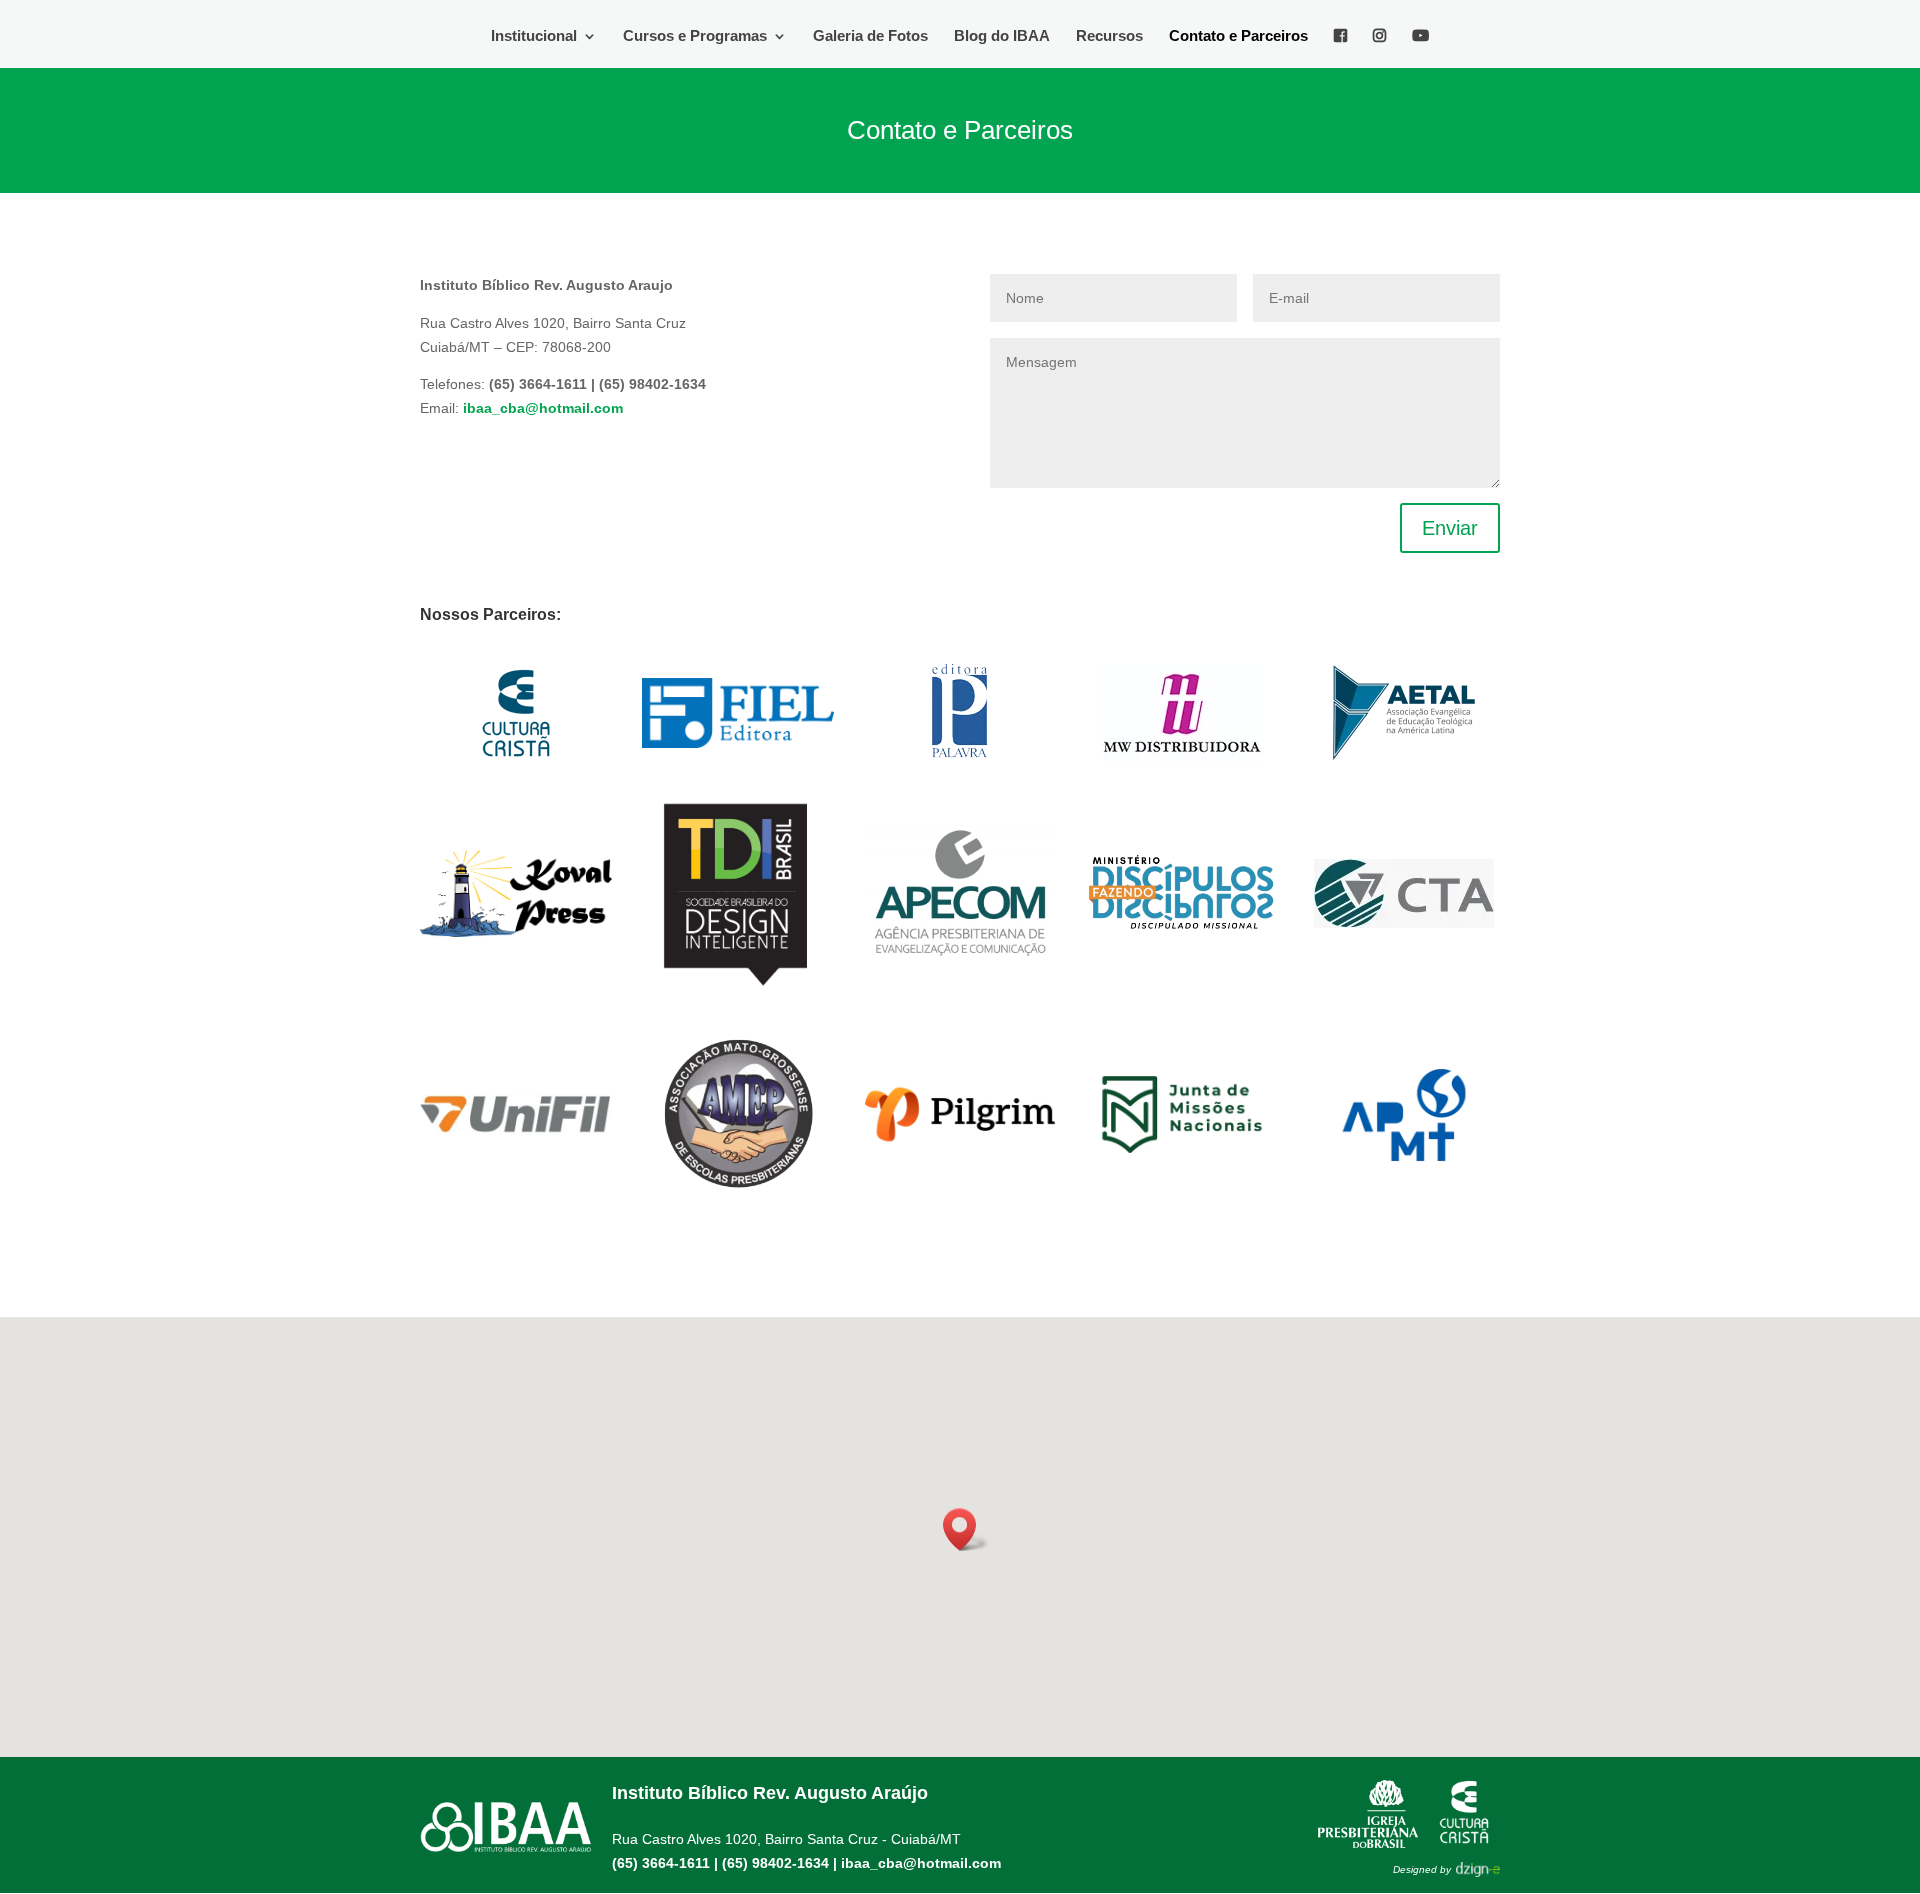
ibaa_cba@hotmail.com (921, 1863)
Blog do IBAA (1002, 36)
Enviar (1450, 528)
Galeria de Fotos (870, 36)
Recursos (1109, 36)
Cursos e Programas (695, 36)
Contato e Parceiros (1238, 36)
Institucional (534, 36)
